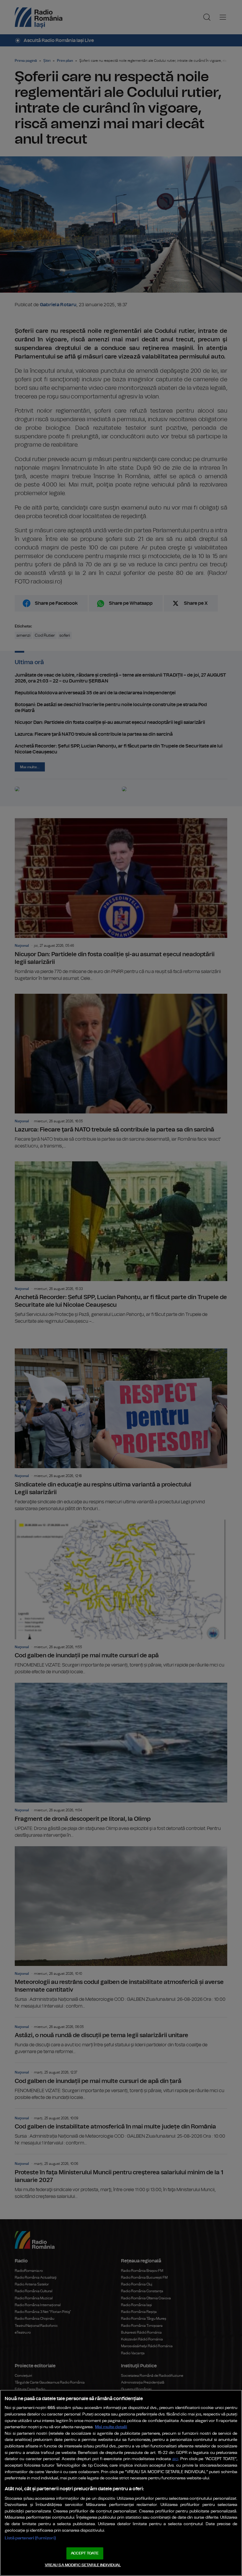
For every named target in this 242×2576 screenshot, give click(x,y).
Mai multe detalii (111, 2427)
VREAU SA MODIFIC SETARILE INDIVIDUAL (83, 2565)
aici (175, 2459)
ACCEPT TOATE (85, 2553)
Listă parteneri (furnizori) (30, 2538)
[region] (121, 2483)
